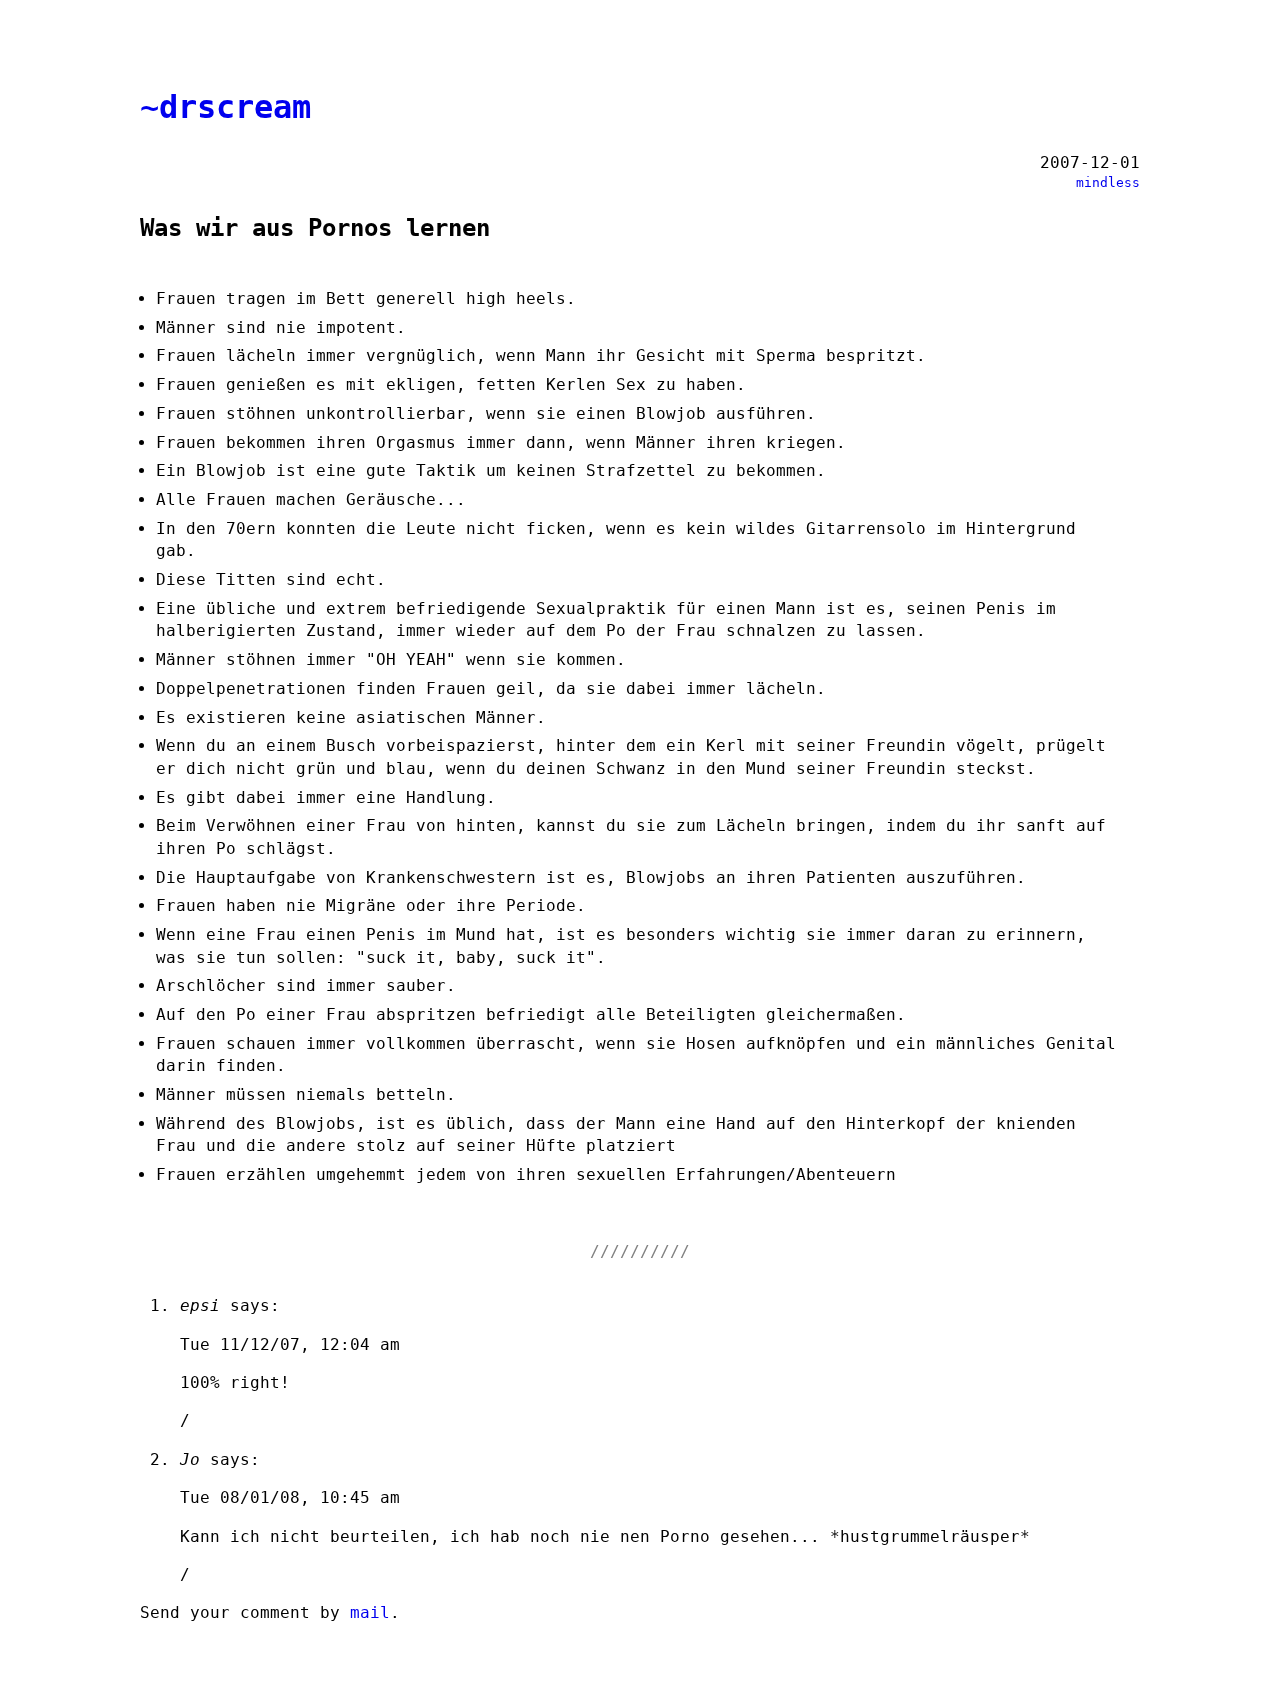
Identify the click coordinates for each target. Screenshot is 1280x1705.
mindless (1108, 182)
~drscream (225, 107)
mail (370, 1612)
